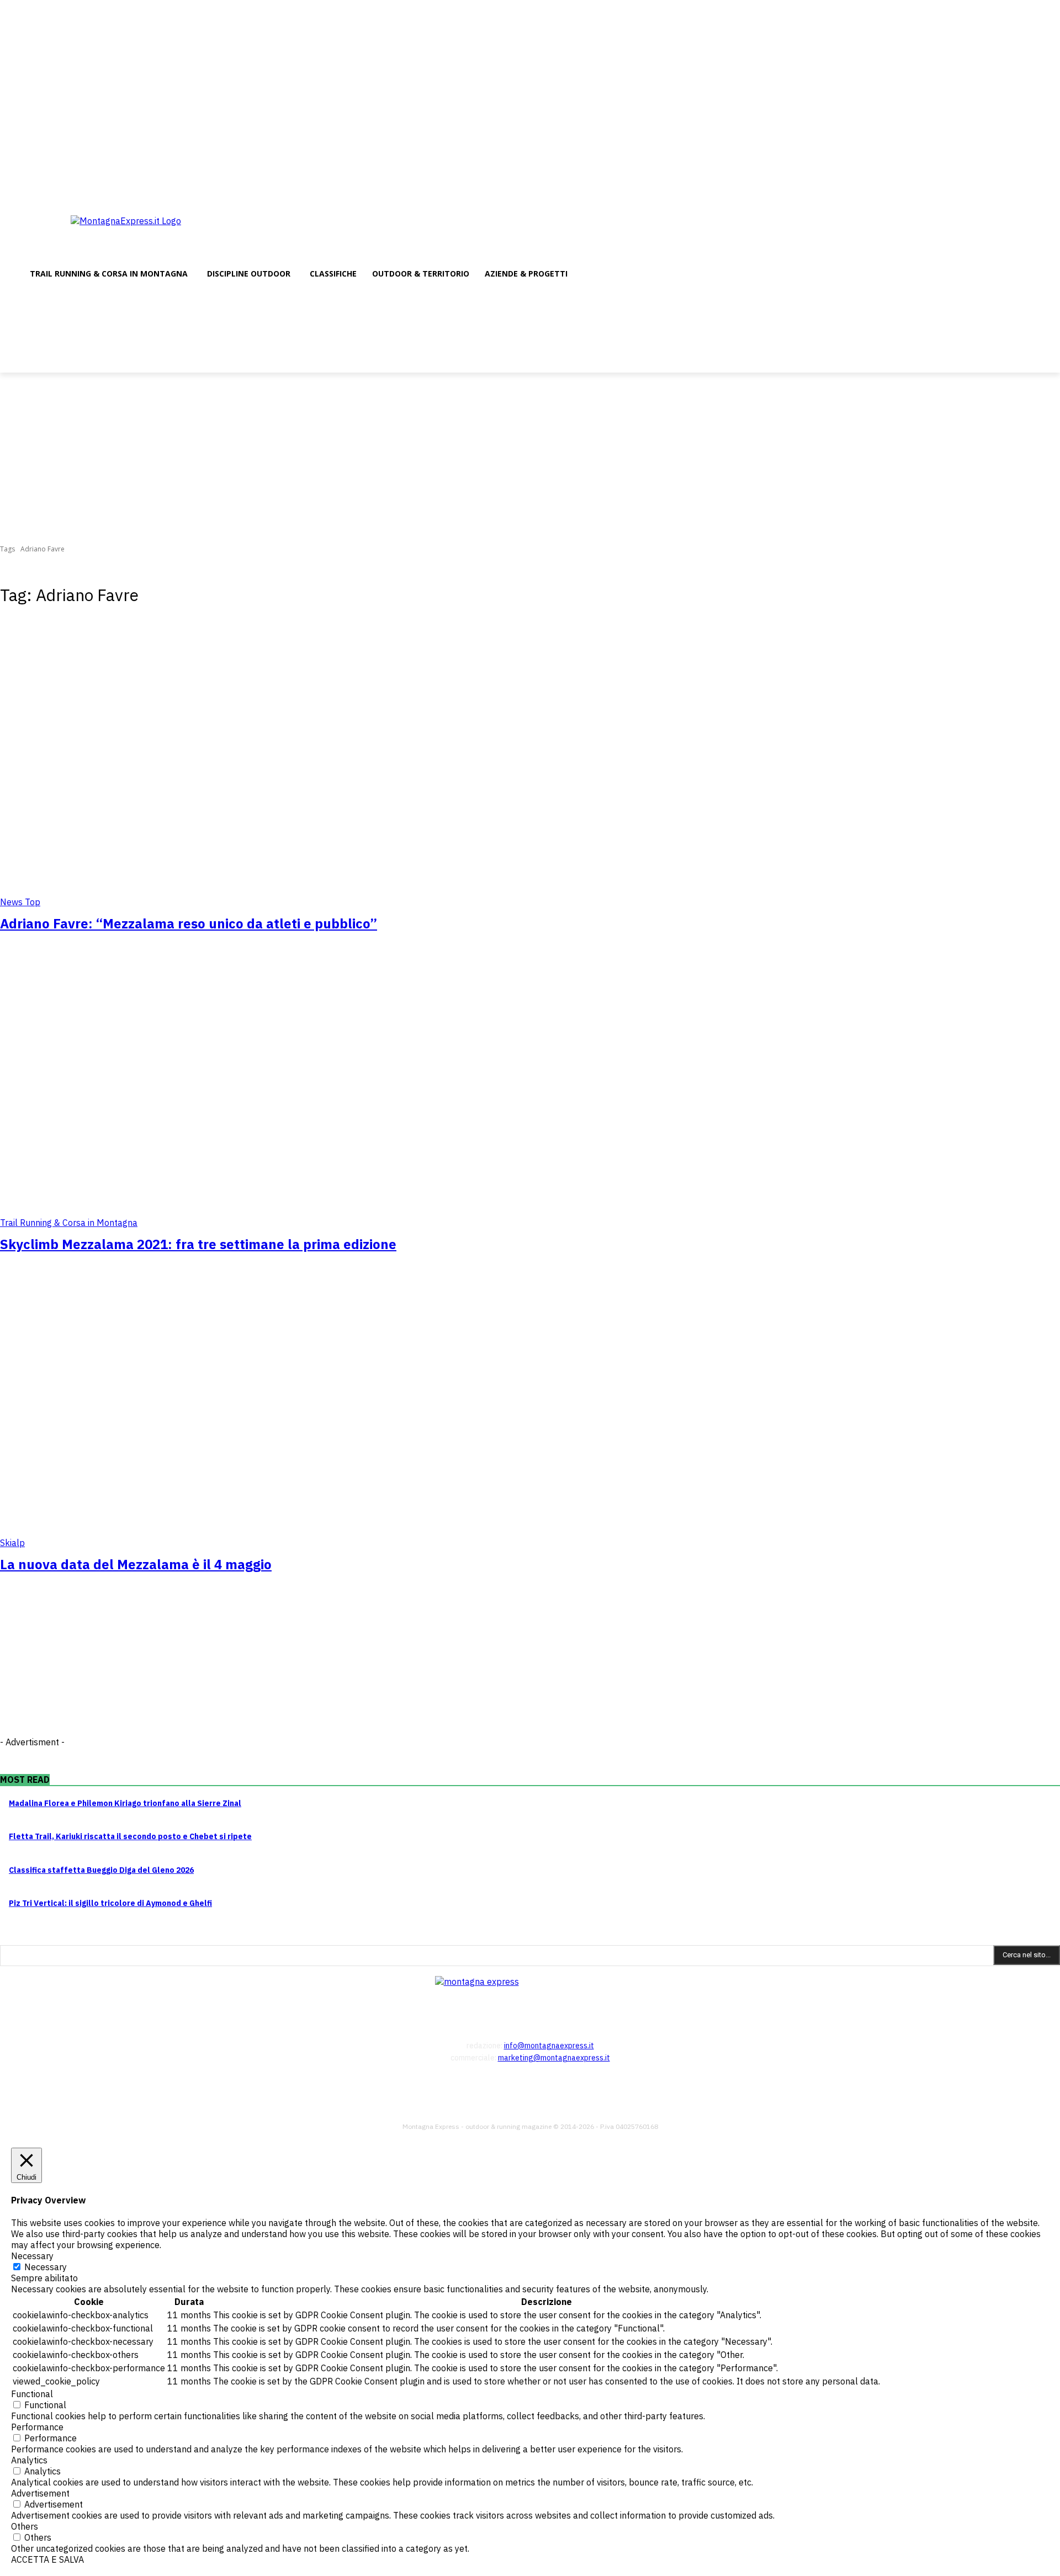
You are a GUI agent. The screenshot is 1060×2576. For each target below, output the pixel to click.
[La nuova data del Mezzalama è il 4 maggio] (272, 1412)
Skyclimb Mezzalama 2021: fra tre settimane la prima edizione (198, 1244)
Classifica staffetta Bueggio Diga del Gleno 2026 (101, 1870)
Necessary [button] (32, 2256)
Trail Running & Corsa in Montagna (69, 1223)
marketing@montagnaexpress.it (554, 2058)
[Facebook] (1023, 192)
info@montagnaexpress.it (549, 2046)
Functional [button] (32, 2394)
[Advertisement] (530, 455)
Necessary (46, 2267)
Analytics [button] (29, 2460)
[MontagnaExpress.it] (159, 234)
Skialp (12, 1543)
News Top (20, 902)
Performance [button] (37, 2427)
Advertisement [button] (40, 2493)
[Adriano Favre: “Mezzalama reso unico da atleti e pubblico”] (272, 772)
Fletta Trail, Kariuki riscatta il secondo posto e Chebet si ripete (130, 1836)
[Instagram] (1038, 192)
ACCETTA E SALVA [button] (47, 2559)
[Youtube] (1054, 192)
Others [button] (25, 2526)
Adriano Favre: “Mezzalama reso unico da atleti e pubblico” (189, 923)
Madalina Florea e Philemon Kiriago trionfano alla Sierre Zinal (125, 1803)
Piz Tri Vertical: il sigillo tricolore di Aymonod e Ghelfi (110, 1903)
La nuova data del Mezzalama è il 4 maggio (136, 1564)
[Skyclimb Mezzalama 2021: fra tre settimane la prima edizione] (272, 1092)
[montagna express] (530, 1995)
